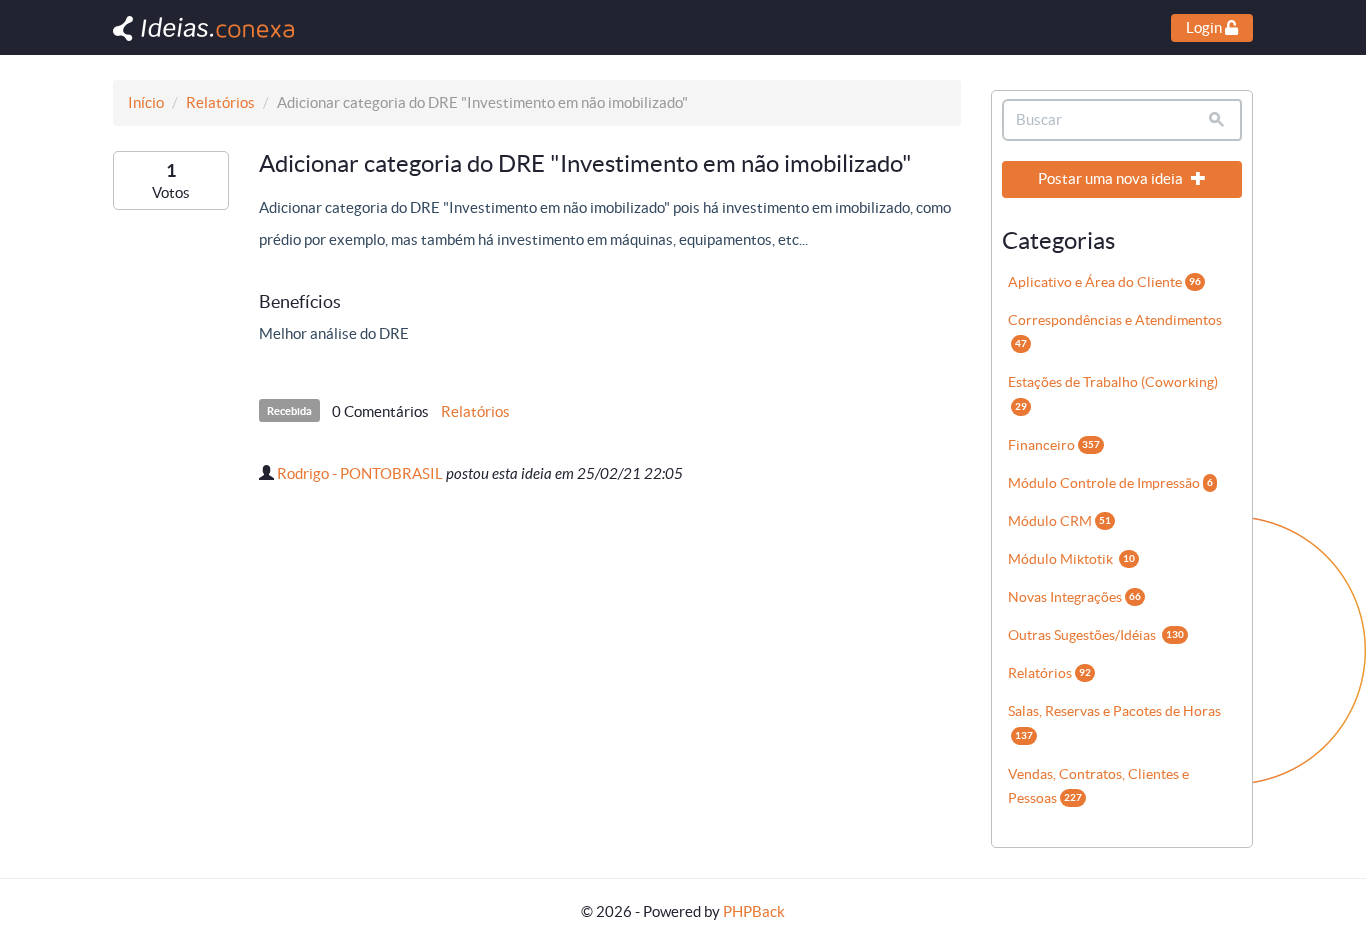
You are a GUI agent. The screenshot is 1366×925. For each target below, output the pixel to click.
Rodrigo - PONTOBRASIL (360, 473)
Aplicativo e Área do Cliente (1104, 282)
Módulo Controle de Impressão (1110, 483)
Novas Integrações (1074, 597)
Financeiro (1054, 445)
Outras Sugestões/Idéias (1096, 635)
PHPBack (754, 911)
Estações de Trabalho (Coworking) (1113, 392)
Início (146, 102)
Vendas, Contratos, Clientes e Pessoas (1098, 786)
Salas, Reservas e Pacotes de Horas (1114, 721)
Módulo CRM (1059, 521)
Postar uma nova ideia (1112, 178)
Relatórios (220, 102)
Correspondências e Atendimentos (1115, 330)
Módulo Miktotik (1071, 559)
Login (1205, 27)
